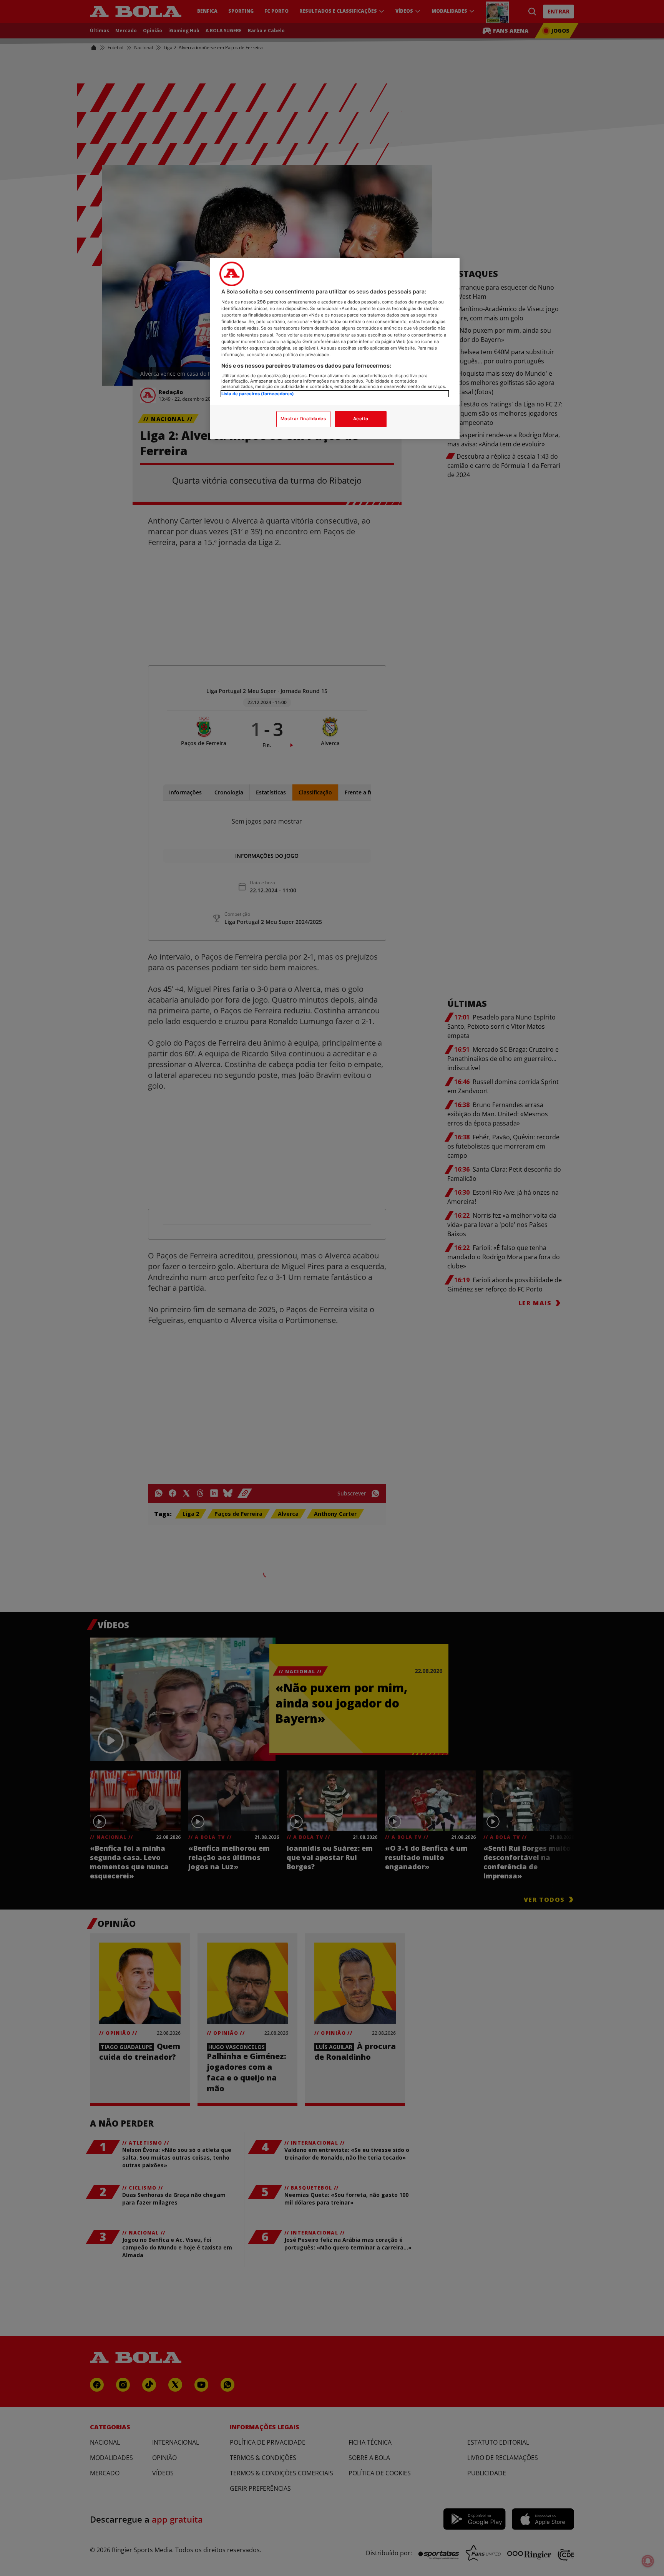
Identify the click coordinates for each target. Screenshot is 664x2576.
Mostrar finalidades (303, 419)
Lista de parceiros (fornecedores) (258, 394)
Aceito (361, 419)
